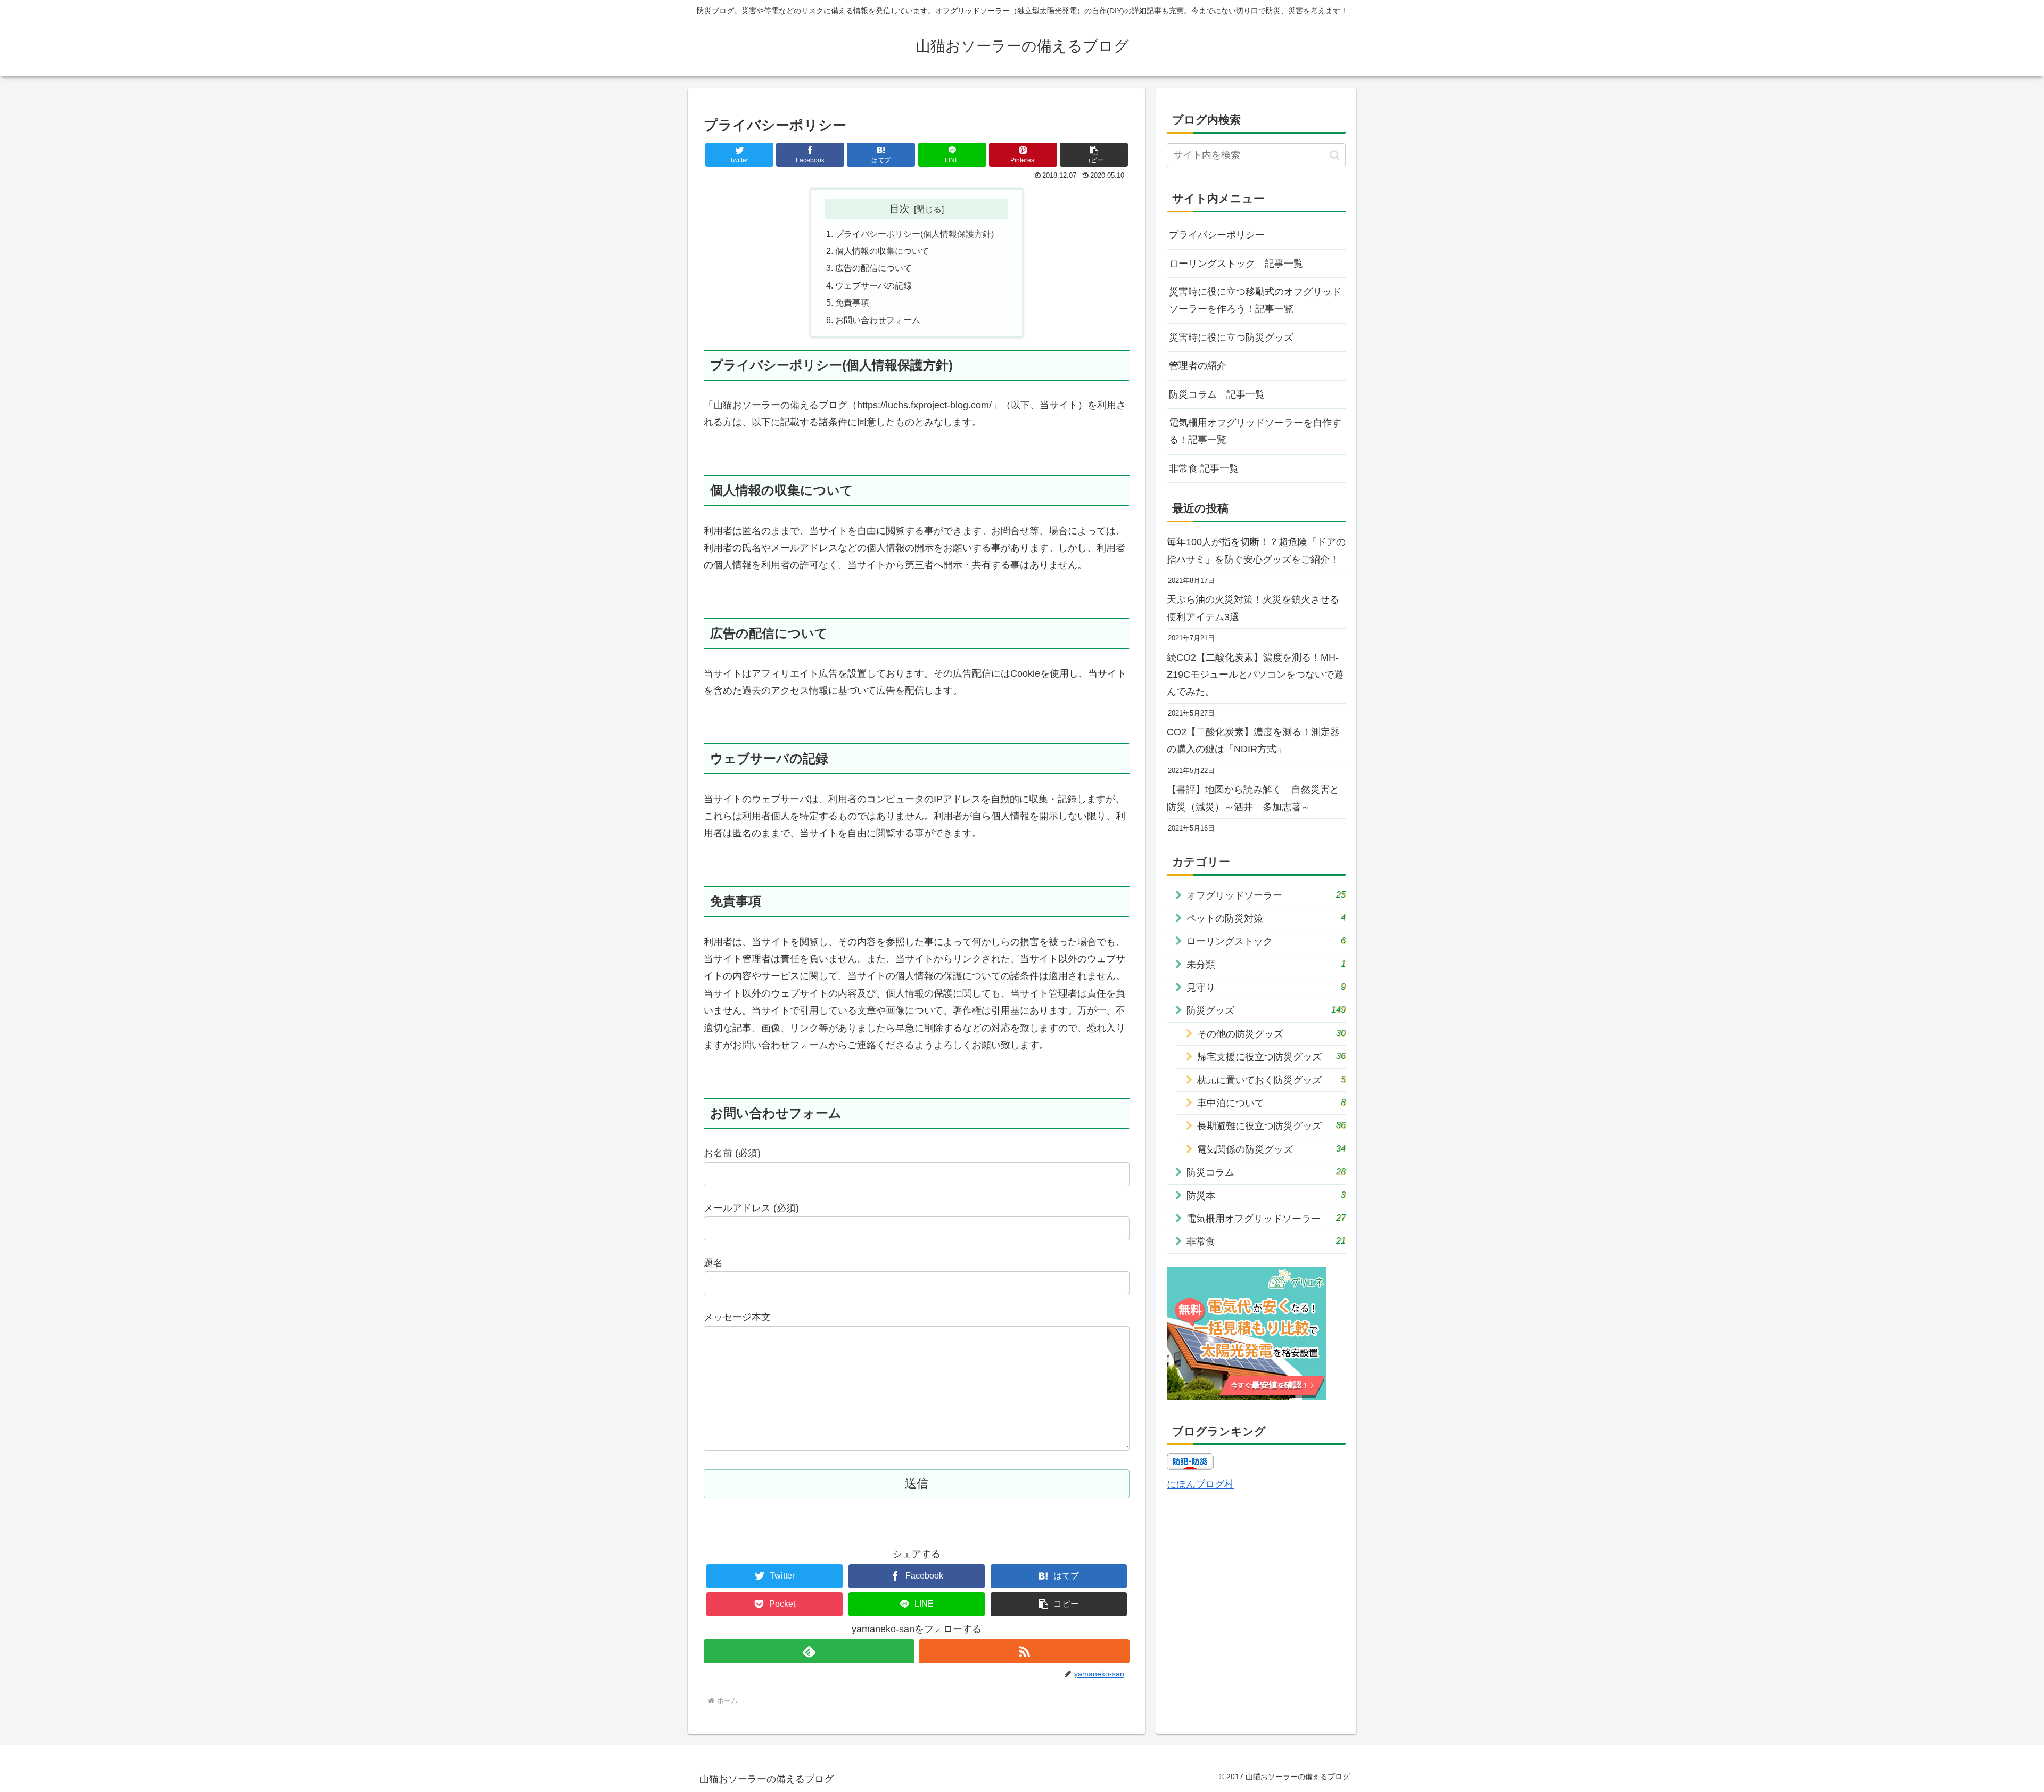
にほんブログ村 (1200, 1484)
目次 (900, 209)
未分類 (1266, 964)
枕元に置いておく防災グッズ (1271, 1080)
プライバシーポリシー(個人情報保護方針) (914, 234)
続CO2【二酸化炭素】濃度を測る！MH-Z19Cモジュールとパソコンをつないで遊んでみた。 (1255, 675)
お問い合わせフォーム (878, 320)
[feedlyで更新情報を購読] (809, 1651)
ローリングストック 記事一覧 (1236, 264)
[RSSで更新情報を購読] (1024, 1651)
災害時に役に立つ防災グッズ (1231, 338)
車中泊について (1271, 1103)
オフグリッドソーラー (1266, 895)
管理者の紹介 (1198, 366)
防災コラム (1266, 1172)
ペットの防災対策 (1266, 918)
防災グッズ (1266, 1010)
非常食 (1266, 1241)
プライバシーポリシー (1217, 235)
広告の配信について (873, 268)
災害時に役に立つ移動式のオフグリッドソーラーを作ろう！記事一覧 (1255, 300)
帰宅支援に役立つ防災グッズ (1271, 1057)
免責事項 (852, 302)
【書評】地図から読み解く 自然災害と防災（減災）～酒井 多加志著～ (1253, 798)
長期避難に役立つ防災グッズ (1271, 1126)
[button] (1094, 155)
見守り (1266, 987)
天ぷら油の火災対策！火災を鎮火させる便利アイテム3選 (1253, 608)
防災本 (1266, 1195)
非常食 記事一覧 (1204, 468)
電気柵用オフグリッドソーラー (1266, 1218)
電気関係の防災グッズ (1271, 1149)
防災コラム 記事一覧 (1217, 394)
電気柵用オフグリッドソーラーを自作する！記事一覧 (1255, 431)
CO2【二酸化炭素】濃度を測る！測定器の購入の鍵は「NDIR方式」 (1253, 741)
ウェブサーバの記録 (873, 285)
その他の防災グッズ (1271, 1034)
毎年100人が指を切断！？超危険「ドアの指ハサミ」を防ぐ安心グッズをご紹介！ (1256, 550)
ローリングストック (1266, 941)
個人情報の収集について (882, 251)
